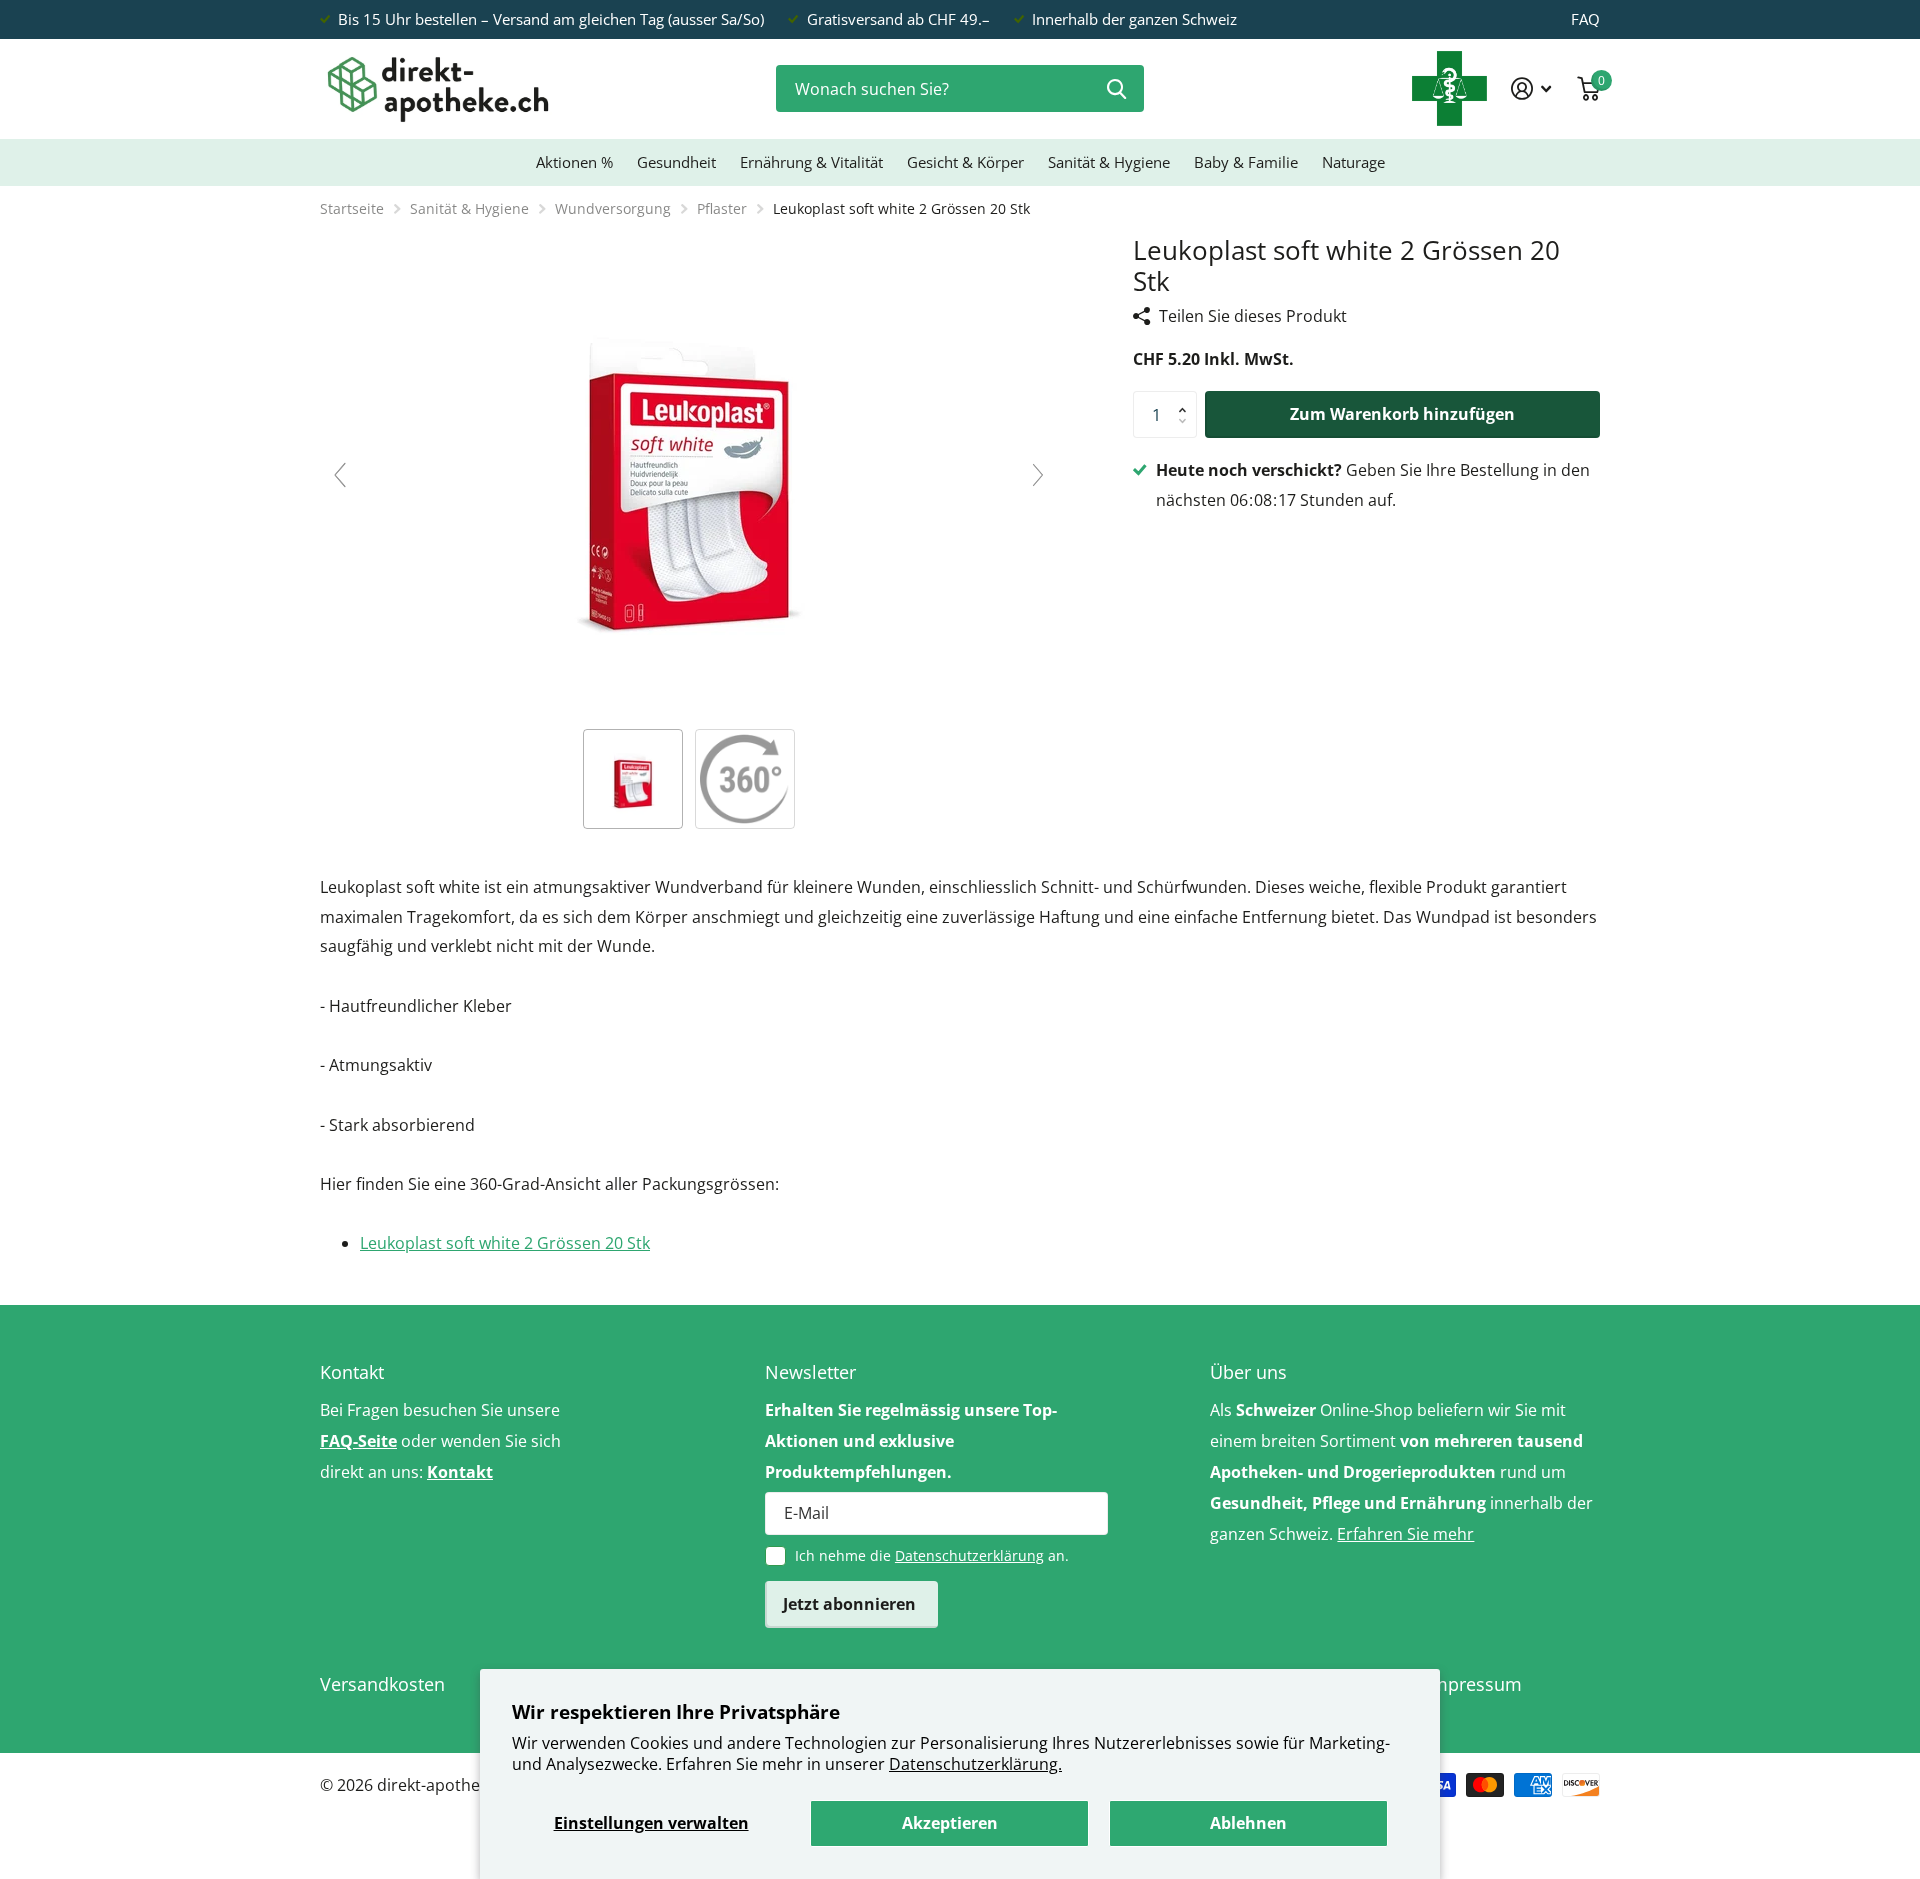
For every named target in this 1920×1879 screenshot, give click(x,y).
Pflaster (722, 208)
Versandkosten (382, 1684)
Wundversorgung (613, 208)
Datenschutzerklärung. (975, 1764)
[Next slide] (1038, 475)
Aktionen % (574, 162)
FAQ (1585, 19)
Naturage (1353, 162)
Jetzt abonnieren (851, 1604)
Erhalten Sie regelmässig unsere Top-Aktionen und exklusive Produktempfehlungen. (911, 1441)
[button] (1187, 398)
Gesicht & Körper (965, 162)
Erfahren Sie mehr (1405, 1534)
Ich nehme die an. (932, 1555)
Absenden (1116, 88)
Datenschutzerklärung (969, 1555)
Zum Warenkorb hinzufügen (1402, 414)
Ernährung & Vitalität (811, 162)
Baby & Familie (1246, 162)
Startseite (352, 208)
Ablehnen (1248, 1823)
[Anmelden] (1531, 88)
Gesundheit (676, 162)
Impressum (1474, 1684)
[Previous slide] (340, 475)
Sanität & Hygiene (1109, 162)
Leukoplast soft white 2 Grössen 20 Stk (505, 1243)
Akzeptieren (950, 1823)
